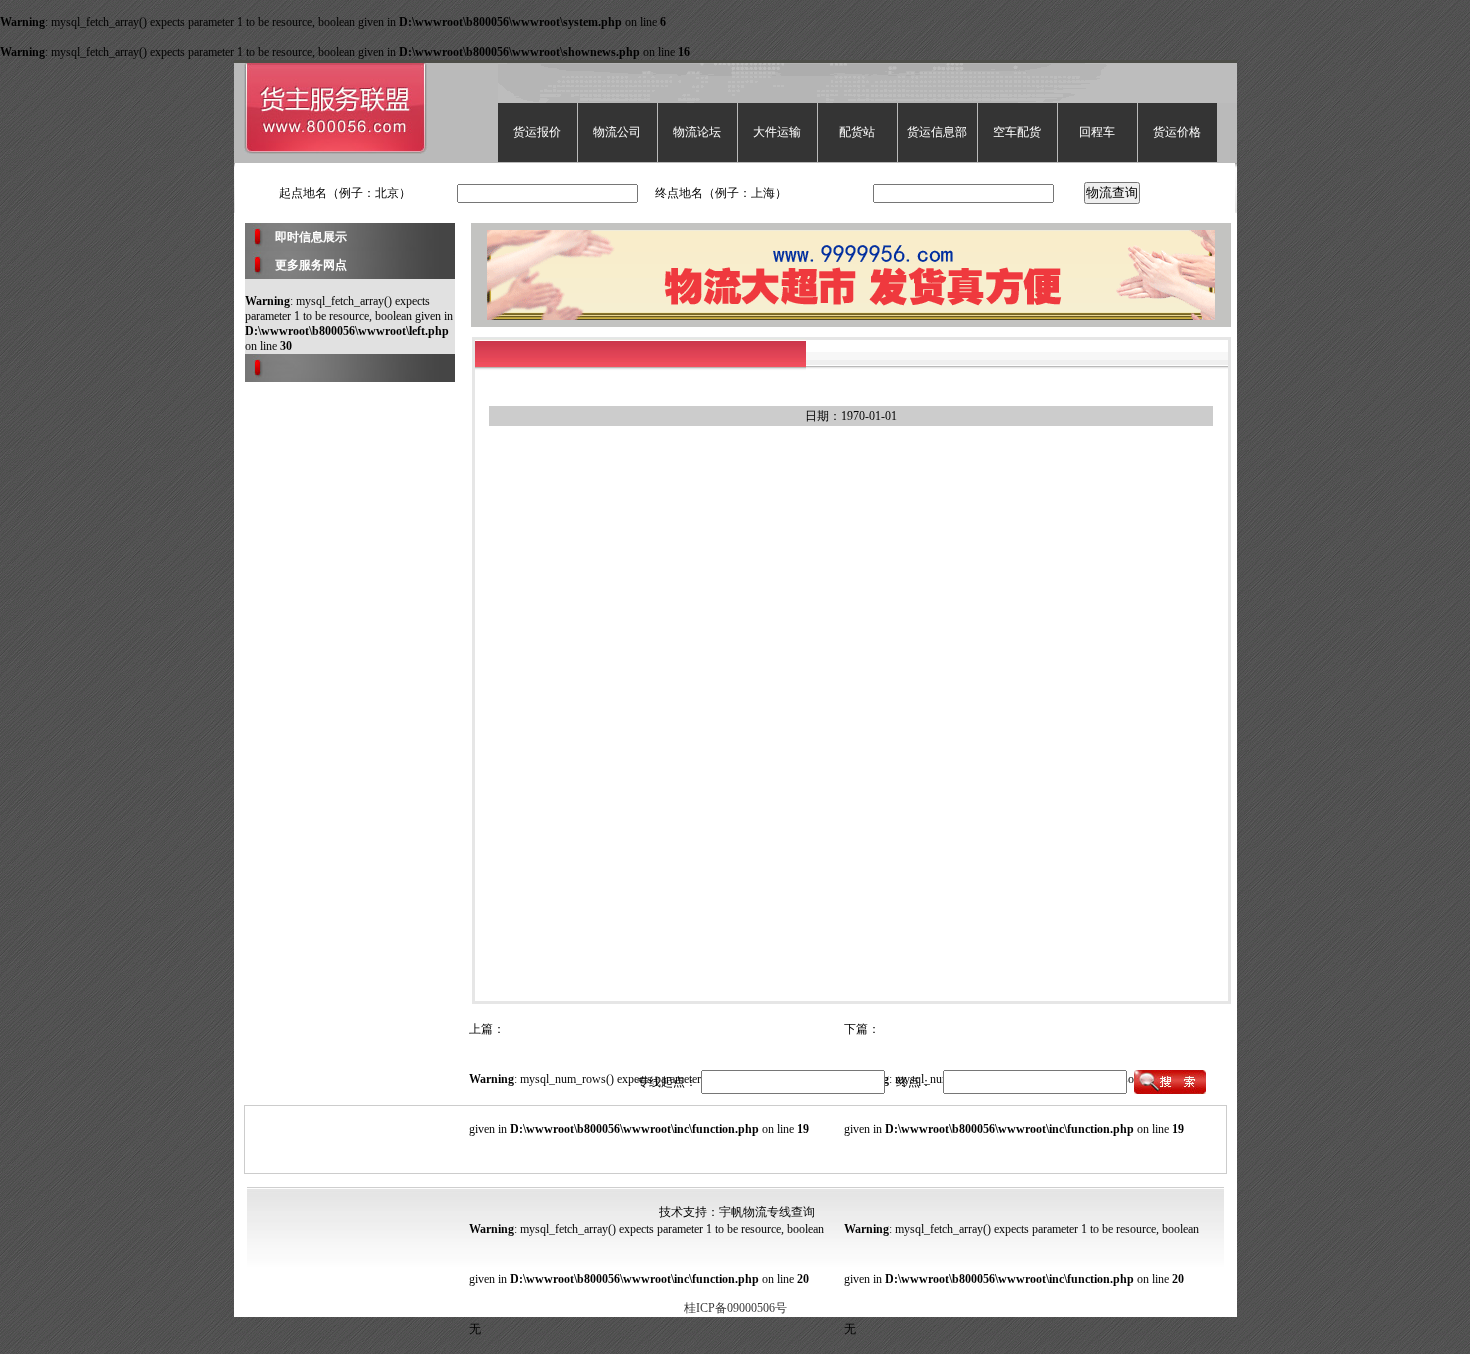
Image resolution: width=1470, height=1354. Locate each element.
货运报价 (537, 132)
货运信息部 (937, 132)
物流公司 (617, 132)
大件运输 (777, 132)
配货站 (857, 132)
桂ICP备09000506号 (735, 1308)
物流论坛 (697, 132)
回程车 (1097, 132)
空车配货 (1017, 132)
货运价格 (1177, 132)
